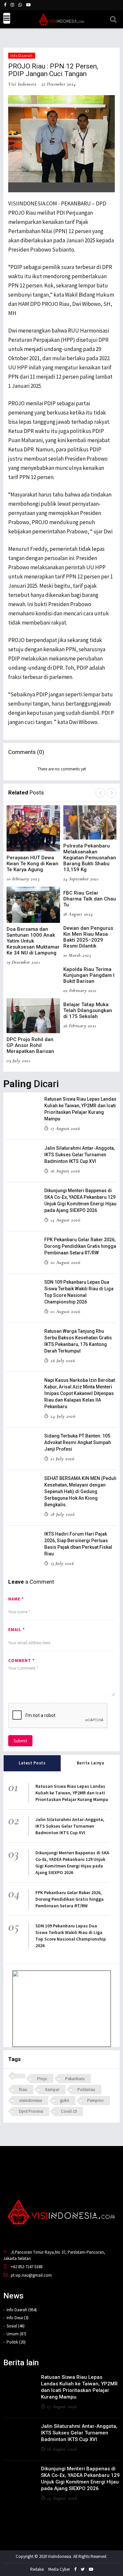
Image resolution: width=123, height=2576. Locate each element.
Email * (17, 1630)
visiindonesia (31, 2100)
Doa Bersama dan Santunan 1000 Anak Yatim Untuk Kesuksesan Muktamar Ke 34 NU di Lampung (33, 941)
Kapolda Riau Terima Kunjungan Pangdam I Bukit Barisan (89, 975)
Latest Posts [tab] (32, 1763)
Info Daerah (22, 55)
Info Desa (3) (18, 2318)
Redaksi (37, 2569)
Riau (23, 2090)
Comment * (21, 1661)
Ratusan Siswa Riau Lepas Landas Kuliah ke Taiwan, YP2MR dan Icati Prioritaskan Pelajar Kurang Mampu (72, 1793)
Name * (16, 1599)
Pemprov (95, 2100)
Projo (42, 2079)
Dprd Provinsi (31, 2111)
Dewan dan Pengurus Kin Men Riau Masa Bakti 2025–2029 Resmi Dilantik (88, 937)
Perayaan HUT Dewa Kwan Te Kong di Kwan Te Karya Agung (32, 864)
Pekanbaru (75, 2079)
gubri (65, 2100)
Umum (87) (16, 2334)
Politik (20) (16, 2342)
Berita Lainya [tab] (91, 1763)
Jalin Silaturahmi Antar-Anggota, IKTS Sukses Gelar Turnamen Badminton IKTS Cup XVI (80, 1155)
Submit (20, 1741)
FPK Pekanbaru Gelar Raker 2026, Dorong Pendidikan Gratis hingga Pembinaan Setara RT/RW (80, 1246)
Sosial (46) (16, 2326)
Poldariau (86, 2090)
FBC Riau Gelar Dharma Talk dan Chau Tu (90, 899)
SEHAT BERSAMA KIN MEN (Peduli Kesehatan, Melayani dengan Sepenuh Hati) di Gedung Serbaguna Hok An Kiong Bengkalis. (80, 1491)
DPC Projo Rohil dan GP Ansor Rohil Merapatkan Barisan (30, 1045)
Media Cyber (59, 2569)
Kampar (52, 2090)
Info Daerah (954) (22, 2310)
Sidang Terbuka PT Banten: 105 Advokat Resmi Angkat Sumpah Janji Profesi (78, 1442)
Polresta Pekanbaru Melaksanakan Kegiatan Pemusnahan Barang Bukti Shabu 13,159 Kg (90, 858)
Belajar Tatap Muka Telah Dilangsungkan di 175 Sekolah (88, 1010)
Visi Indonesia (22, 84)
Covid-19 (69, 2111)
